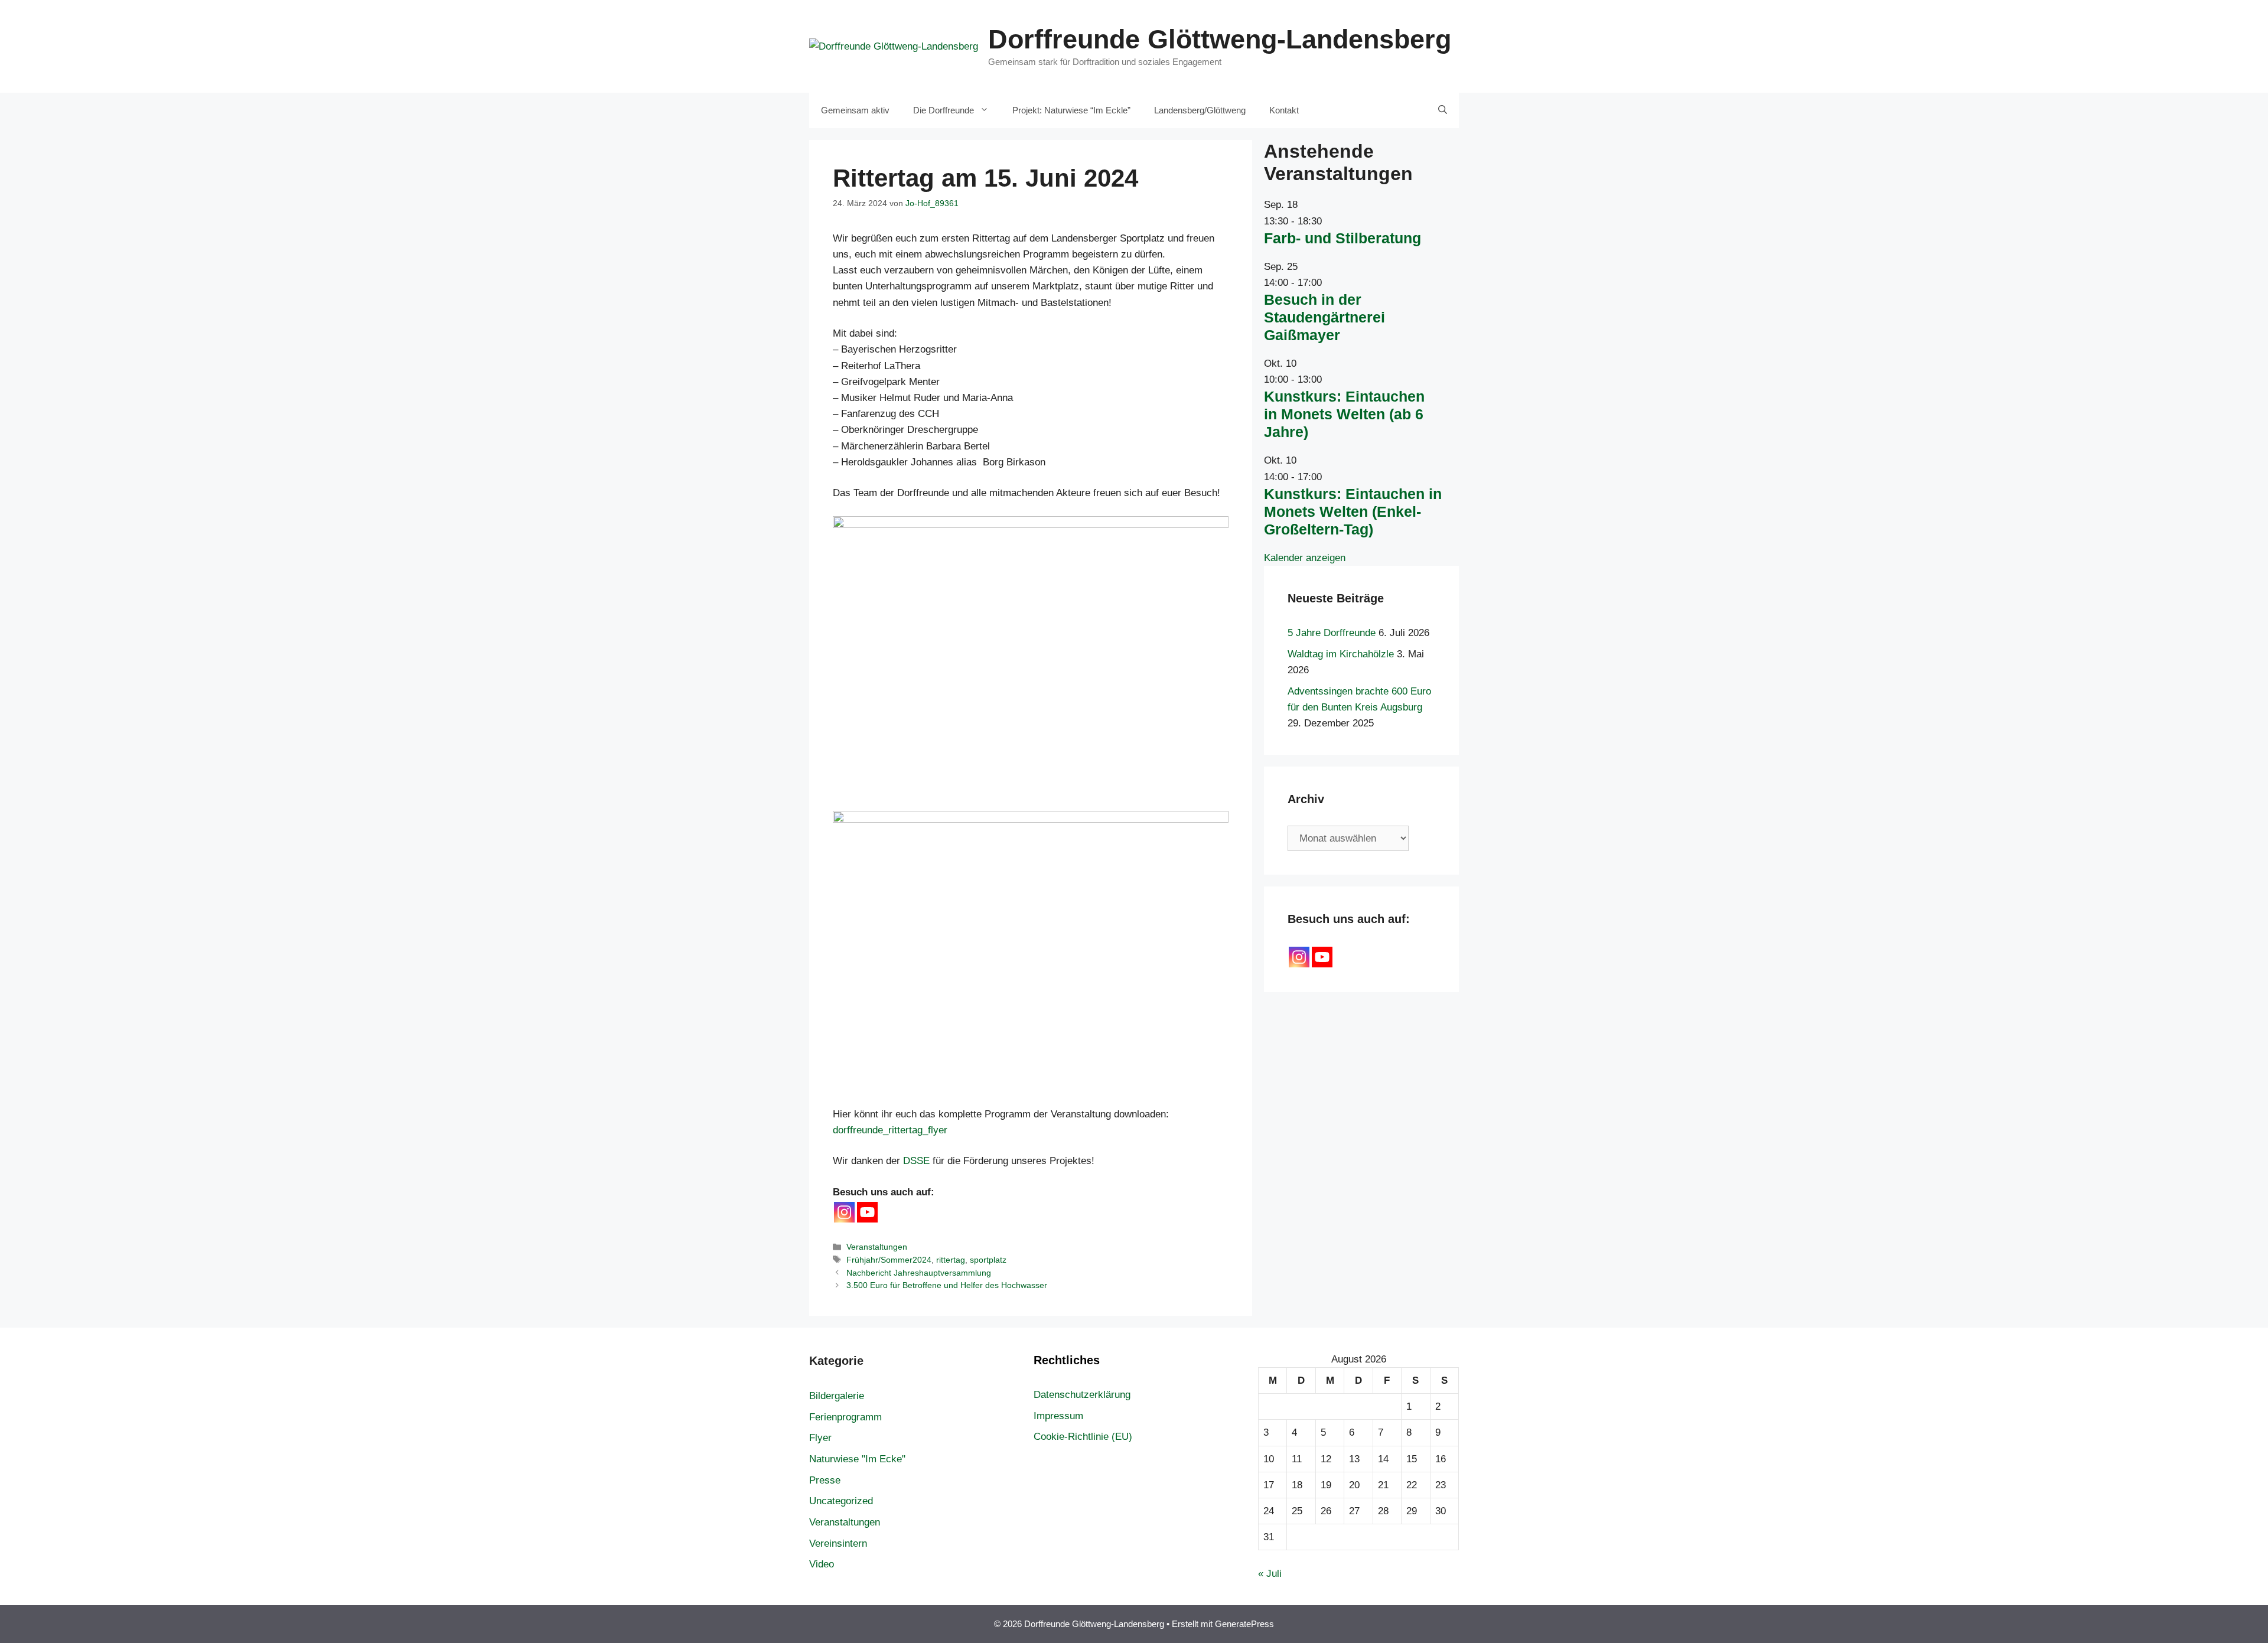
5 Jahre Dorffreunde (1332, 633)
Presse (825, 1480)
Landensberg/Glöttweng (1200, 110)
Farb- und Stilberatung (1342, 238)
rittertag (951, 1260)
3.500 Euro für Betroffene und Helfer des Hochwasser (947, 1285)
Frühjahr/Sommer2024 (889, 1260)
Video (822, 1564)
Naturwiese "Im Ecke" (857, 1459)
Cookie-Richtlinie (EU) (1083, 1437)
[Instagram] (844, 1212)
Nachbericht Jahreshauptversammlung (919, 1273)
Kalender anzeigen (1305, 558)
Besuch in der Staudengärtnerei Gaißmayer (1324, 317)
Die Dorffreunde (944, 110)
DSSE (916, 1161)
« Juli (1270, 1574)
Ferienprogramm (845, 1417)
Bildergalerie (837, 1396)
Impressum (1058, 1416)
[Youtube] (867, 1212)
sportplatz (988, 1260)
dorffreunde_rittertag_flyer (890, 1130)
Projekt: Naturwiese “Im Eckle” (1071, 110)
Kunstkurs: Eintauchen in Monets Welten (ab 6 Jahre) (1344, 414)
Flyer (820, 1438)
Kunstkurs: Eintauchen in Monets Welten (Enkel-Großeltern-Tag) (1353, 511)
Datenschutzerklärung (1082, 1395)
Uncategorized (841, 1501)
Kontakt (1284, 110)
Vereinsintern (838, 1543)
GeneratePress (1244, 1624)
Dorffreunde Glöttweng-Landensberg (1220, 39)
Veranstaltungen (877, 1247)
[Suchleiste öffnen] (1443, 110)
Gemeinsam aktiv (855, 110)
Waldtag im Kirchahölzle (1341, 654)
